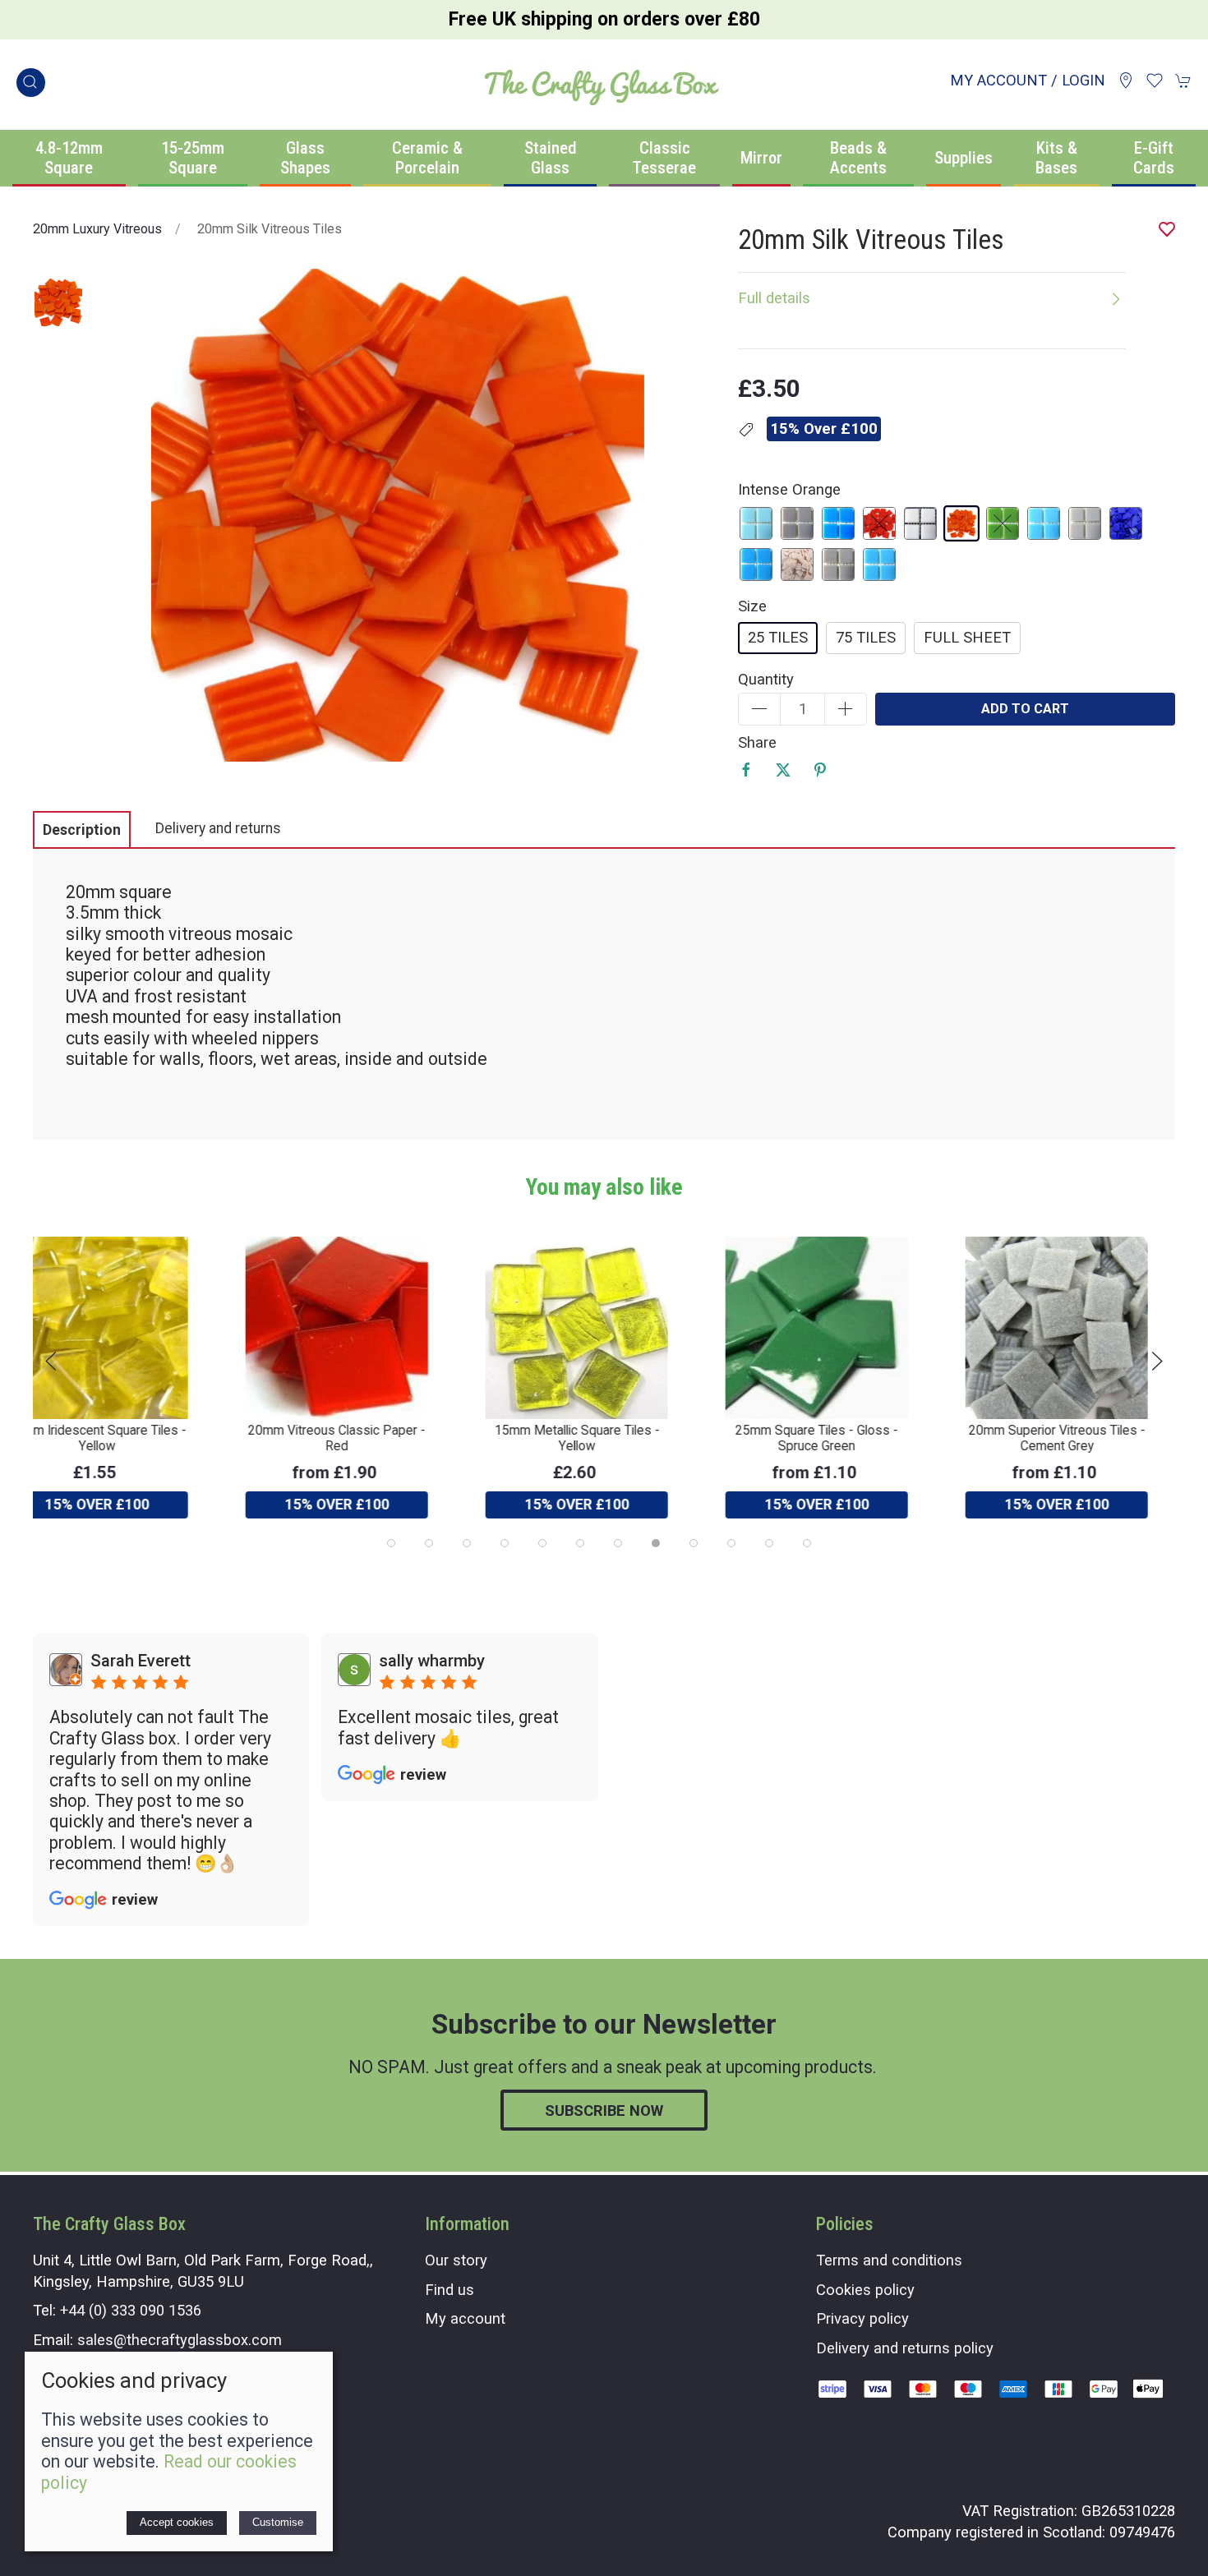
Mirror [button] (761, 158)
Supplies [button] (964, 158)
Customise (278, 2522)
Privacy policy (862, 2318)
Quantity (766, 679)
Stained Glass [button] (551, 158)
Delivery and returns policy (905, 2348)
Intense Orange (789, 489)
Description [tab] (82, 830)
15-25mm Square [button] (193, 158)
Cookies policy (865, 2290)
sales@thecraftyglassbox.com (180, 2340)
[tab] (391, 1543)
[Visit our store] (1126, 81)
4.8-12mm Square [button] (69, 158)
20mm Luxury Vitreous (97, 229)
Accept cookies (177, 2522)
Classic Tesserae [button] (664, 158)
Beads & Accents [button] (858, 158)
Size (752, 606)
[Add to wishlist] (1153, 1259)
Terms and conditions (889, 2260)
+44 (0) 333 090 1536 (131, 2310)
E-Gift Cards (1154, 158)
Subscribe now (604, 2111)
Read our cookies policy (169, 2472)
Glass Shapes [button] (305, 158)
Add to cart (1025, 709)
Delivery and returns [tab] (218, 828)
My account (465, 2318)
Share (757, 742)
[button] (31, 83)
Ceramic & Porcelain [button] (427, 158)
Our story (456, 2260)
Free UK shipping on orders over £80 (604, 19)
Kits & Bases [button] (1056, 158)
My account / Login (1028, 80)
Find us (450, 2290)
